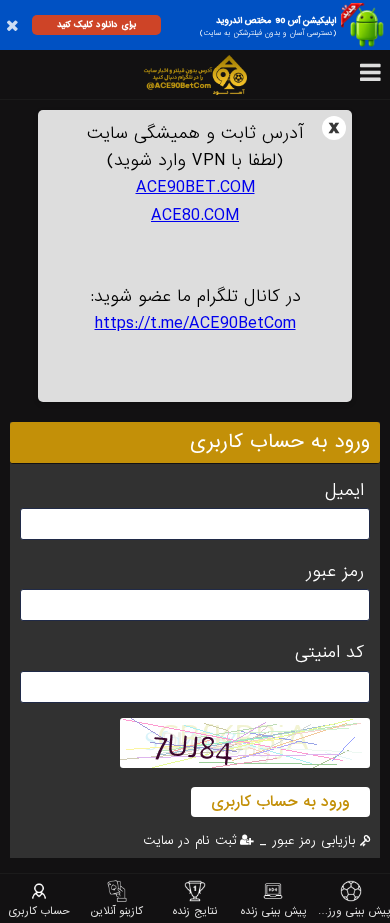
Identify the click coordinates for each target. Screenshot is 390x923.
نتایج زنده (195, 910)
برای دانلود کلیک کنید (96, 24)
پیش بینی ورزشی (351, 910)
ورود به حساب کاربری (280, 802)
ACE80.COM (195, 215)
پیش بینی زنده (273, 910)
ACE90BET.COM (195, 187)
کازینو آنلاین (117, 910)
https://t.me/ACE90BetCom (195, 323)
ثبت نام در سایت (190, 840)
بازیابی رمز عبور (313, 840)
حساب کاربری (39, 910)
